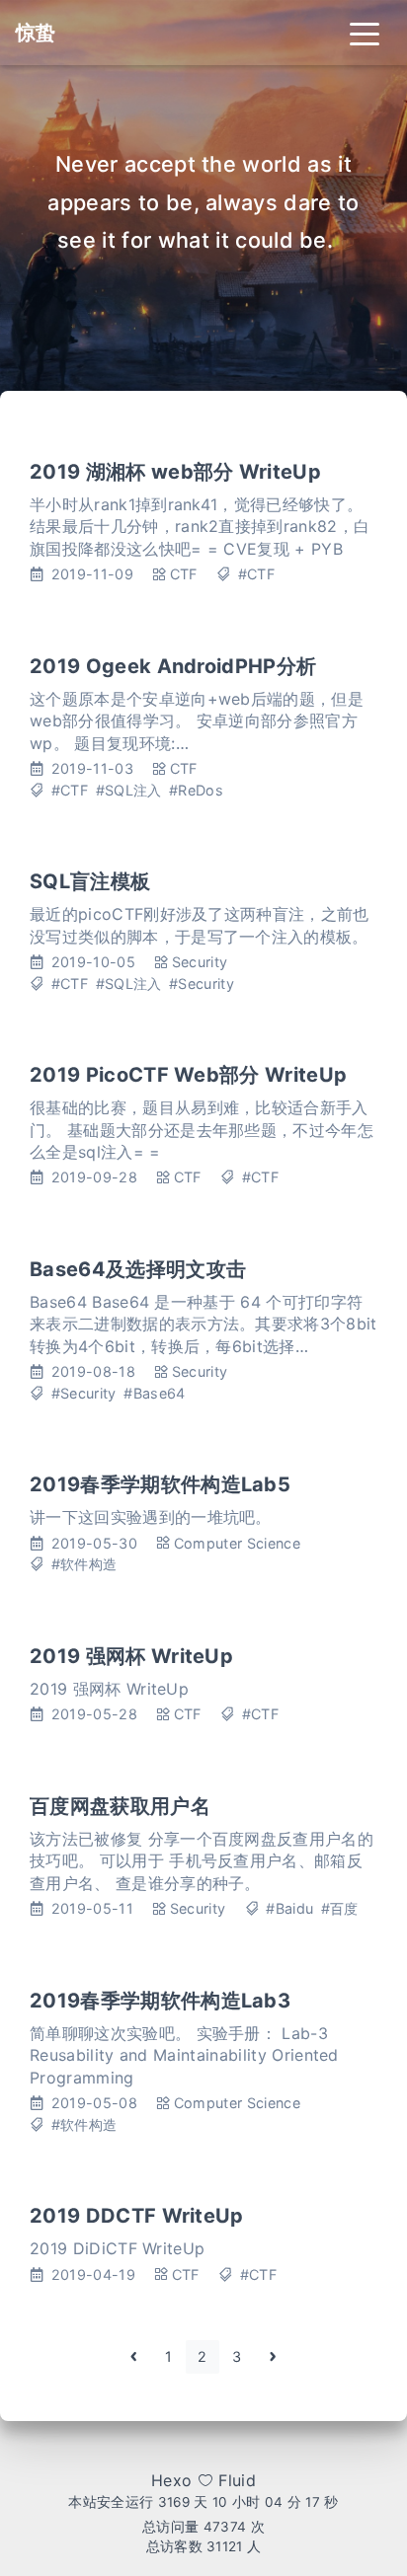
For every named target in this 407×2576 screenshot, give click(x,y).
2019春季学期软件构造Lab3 (160, 2001)
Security (200, 962)
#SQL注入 (129, 790)
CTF (184, 574)
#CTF (256, 574)
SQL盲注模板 (90, 881)
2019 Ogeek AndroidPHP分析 (173, 666)
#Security (202, 984)
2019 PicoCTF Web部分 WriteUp (188, 1075)
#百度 (340, 1908)
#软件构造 (84, 1564)
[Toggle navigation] (365, 33)
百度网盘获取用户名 (120, 1806)
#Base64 (154, 1393)
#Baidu (289, 1908)
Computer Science (237, 1543)
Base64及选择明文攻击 (138, 1269)
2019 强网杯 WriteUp (131, 1656)
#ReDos (196, 790)
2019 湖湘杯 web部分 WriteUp (175, 472)
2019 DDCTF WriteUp (137, 2216)
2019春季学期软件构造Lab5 (160, 1484)
